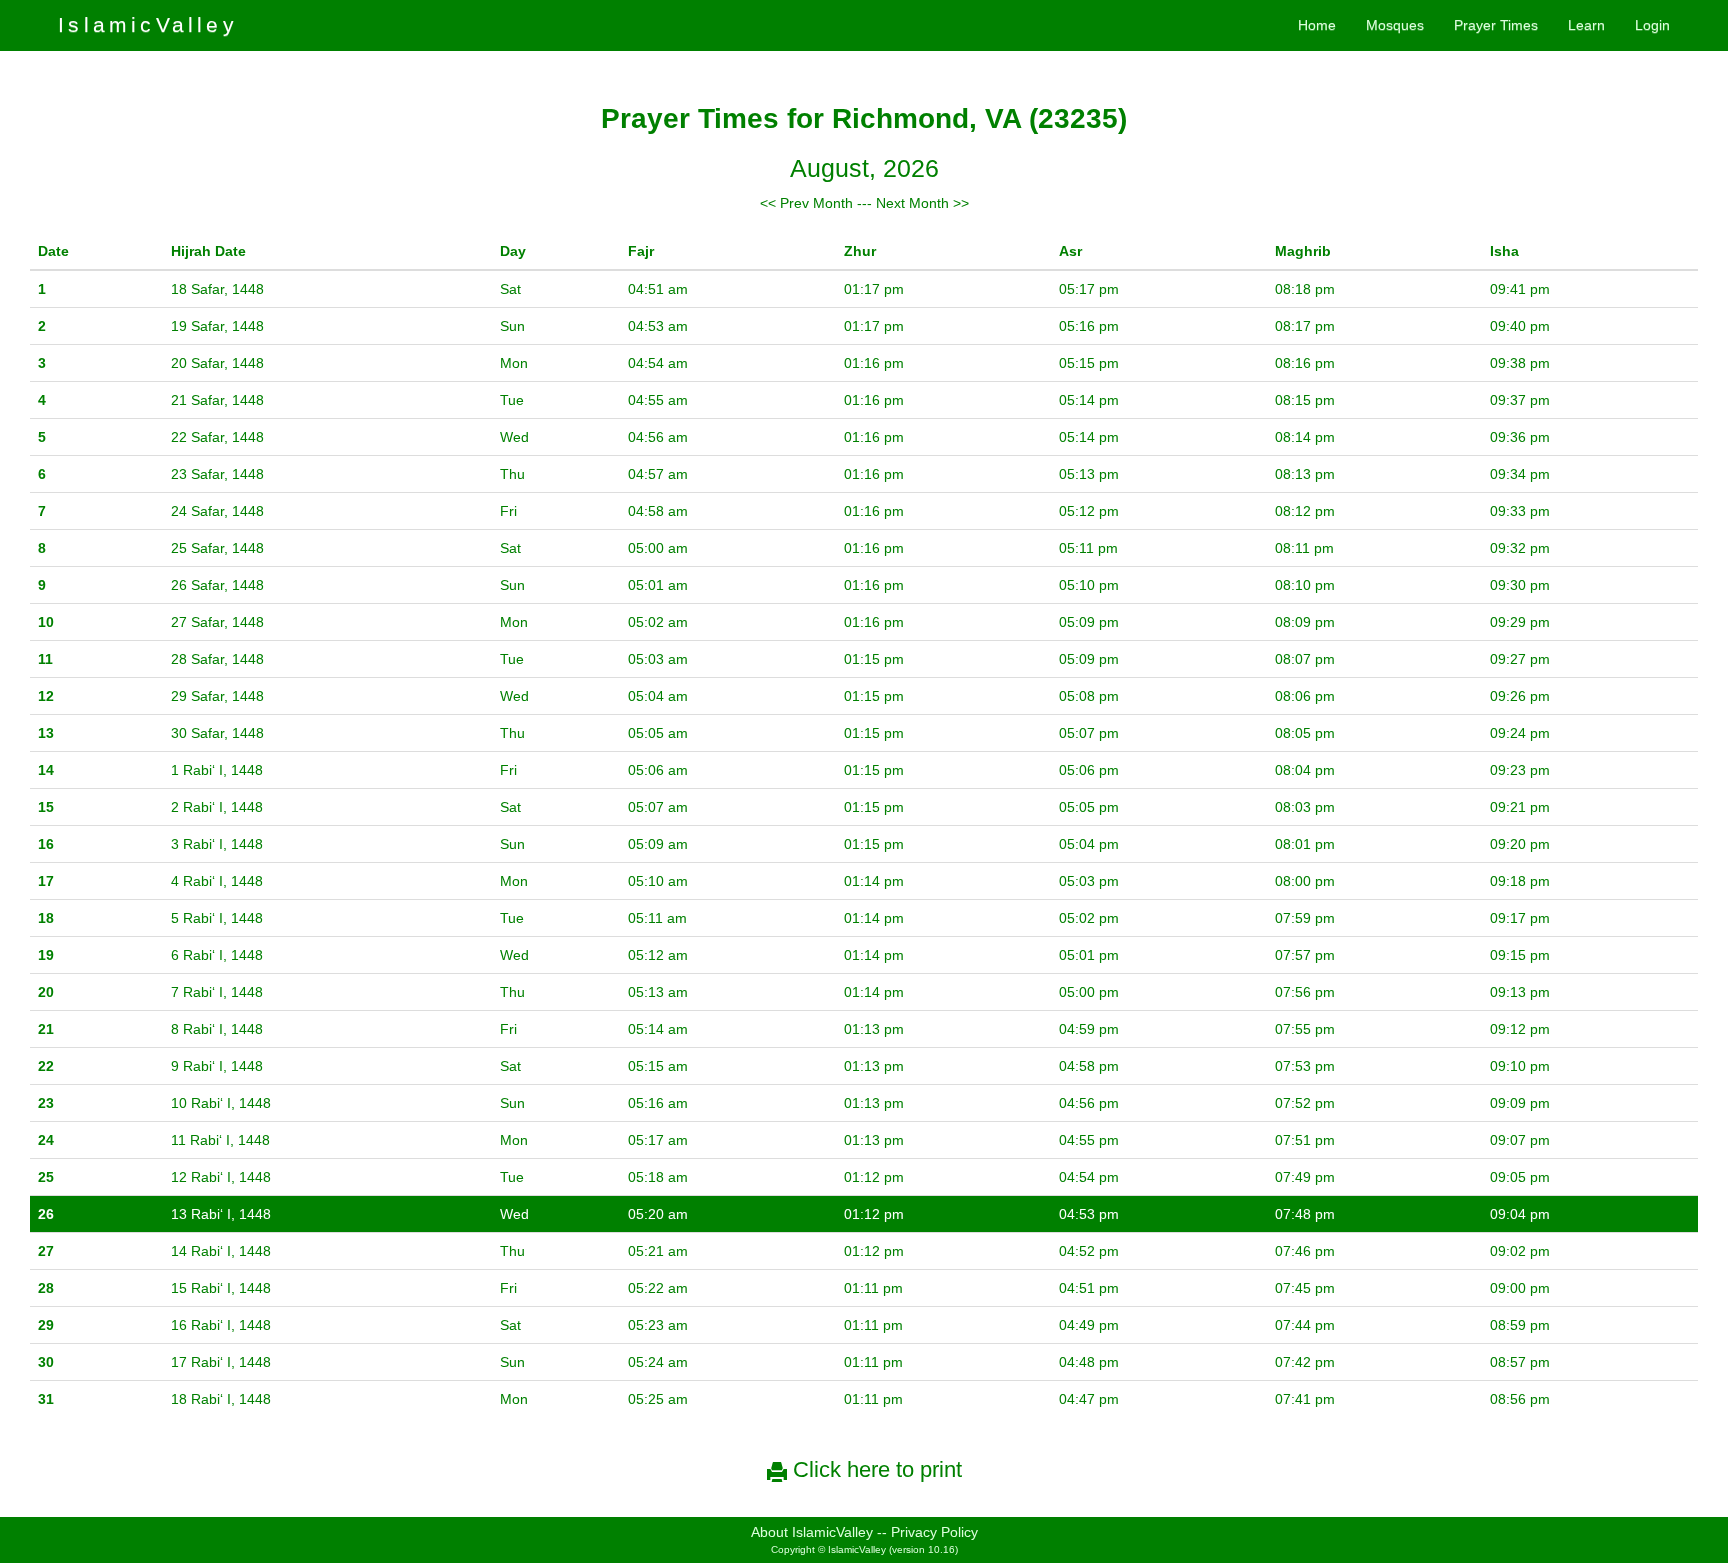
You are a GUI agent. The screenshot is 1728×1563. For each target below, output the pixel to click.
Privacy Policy (934, 1532)
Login (1652, 25)
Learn (1586, 25)
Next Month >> (922, 203)
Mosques (1395, 25)
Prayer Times (1496, 25)
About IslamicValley (812, 1532)
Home (1317, 25)
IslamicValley (148, 24)
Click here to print (874, 1469)
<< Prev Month (806, 203)
